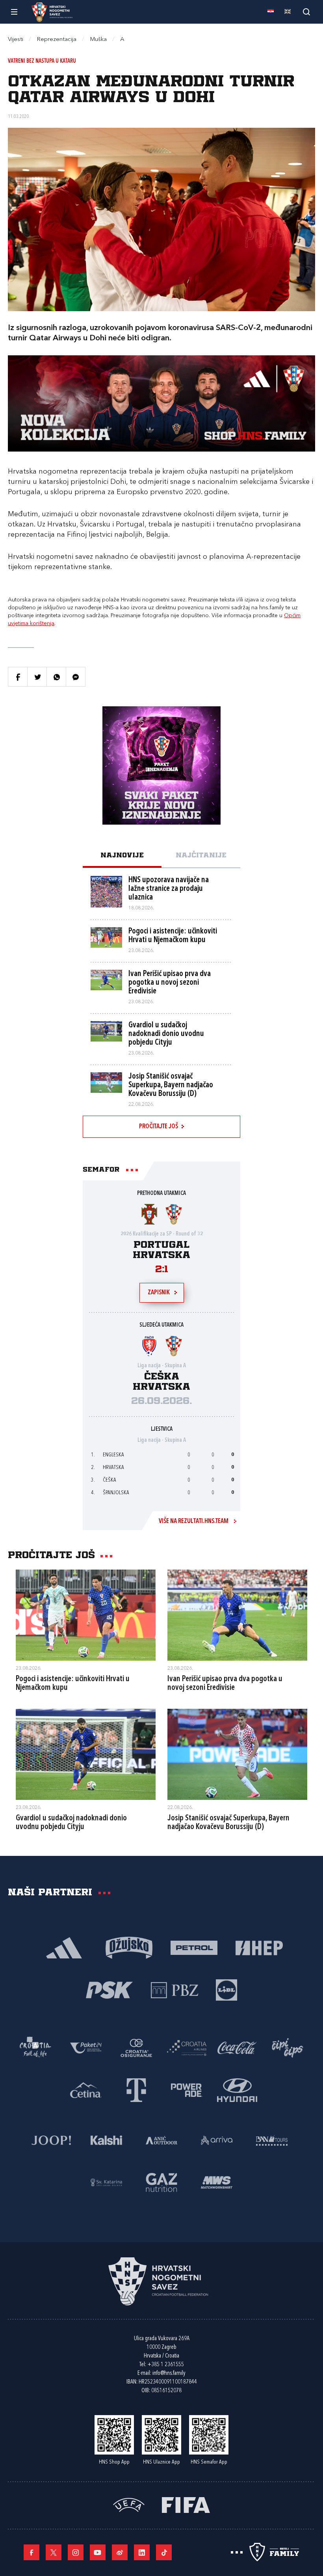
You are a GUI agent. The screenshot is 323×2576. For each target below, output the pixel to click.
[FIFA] (186, 2504)
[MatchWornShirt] (217, 2182)
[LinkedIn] (142, 2552)
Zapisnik (159, 1293)
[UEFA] (129, 2504)
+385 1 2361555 (166, 2365)
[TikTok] (164, 2552)
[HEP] (259, 1947)
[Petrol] (194, 1947)
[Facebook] (32, 2552)
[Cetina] (86, 2090)
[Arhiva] (306, 12)
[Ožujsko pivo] (129, 1947)
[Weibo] (120, 2552)
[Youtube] (98, 2552)
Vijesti (16, 40)
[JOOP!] (51, 2140)
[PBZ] (174, 1989)
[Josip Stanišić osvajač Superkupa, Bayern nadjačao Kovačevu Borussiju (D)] (237, 1754)
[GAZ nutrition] (161, 2182)
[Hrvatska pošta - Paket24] (86, 2047)
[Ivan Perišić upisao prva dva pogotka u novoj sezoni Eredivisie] (237, 1615)
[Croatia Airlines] (187, 2047)
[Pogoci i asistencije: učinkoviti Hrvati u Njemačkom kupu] (86, 1615)
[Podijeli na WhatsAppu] (56, 677)
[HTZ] (35, 2047)
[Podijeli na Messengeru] (76, 677)
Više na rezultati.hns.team (194, 1521)
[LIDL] (226, 1989)
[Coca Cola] (237, 2047)
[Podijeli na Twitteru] (37, 677)
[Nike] (64, 1947)
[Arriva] (217, 2140)
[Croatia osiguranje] (136, 2047)
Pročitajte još (159, 1127)
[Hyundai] (237, 2090)
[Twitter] (54, 2552)
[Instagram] (76, 2552)
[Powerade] (187, 2090)
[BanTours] (272, 2140)
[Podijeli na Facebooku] (18, 677)
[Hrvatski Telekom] (136, 2090)
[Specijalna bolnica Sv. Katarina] (106, 2182)
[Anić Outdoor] (161, 2140)
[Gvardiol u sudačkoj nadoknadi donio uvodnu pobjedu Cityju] (86, 1754)
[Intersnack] (288, 2047)
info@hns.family (169, 2373)
